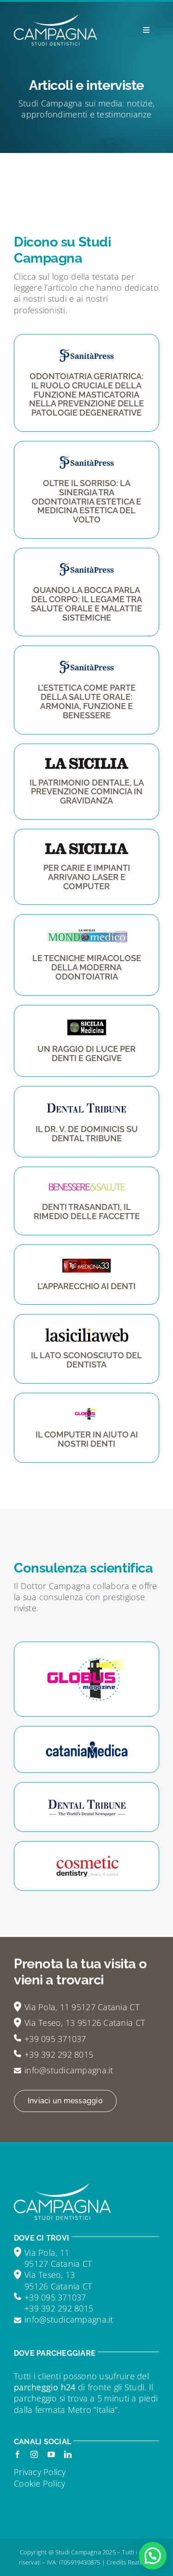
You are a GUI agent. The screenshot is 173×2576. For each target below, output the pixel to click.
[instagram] (34, 2454)
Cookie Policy (40, 2483)
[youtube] (51, 2454)
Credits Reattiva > (131, 2562)
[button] (153, 2556)
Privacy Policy (40, 2472)
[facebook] (18, 2454)
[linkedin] (68, 2454)
